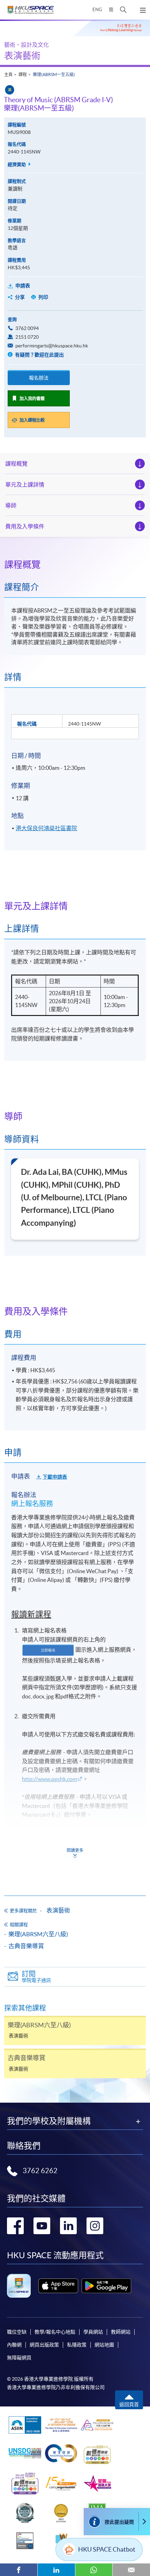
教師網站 (121, 2332)
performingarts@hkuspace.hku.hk (52, 346)
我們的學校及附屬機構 (49, 2121)
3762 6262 (40, 2171)
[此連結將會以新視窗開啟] (58, 2286)
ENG (97, 10)
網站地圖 (104, 2345)
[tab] (75, 565)
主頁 (8, 74)
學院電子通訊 (36, 1977)
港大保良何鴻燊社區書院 (46, 828)
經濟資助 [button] (17, 164)
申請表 (23, 286)
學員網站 (93, 2332)
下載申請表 (55, 1477)
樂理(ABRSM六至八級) (38, 1934)
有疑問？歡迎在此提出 (39, 355)
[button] (123, 10)
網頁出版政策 (44, 2345)
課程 (23, 74)
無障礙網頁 (19, 2358)
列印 (43, 297)
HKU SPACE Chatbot (107, 2549)
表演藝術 (22, 56)
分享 (20, 297)
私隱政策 (77, 2345)
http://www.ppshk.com (50, 1779)
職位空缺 (17, 2332)
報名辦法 (39, 378)
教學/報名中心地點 (55, 2332)
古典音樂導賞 (26, 1946)
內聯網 (14, 2345)
